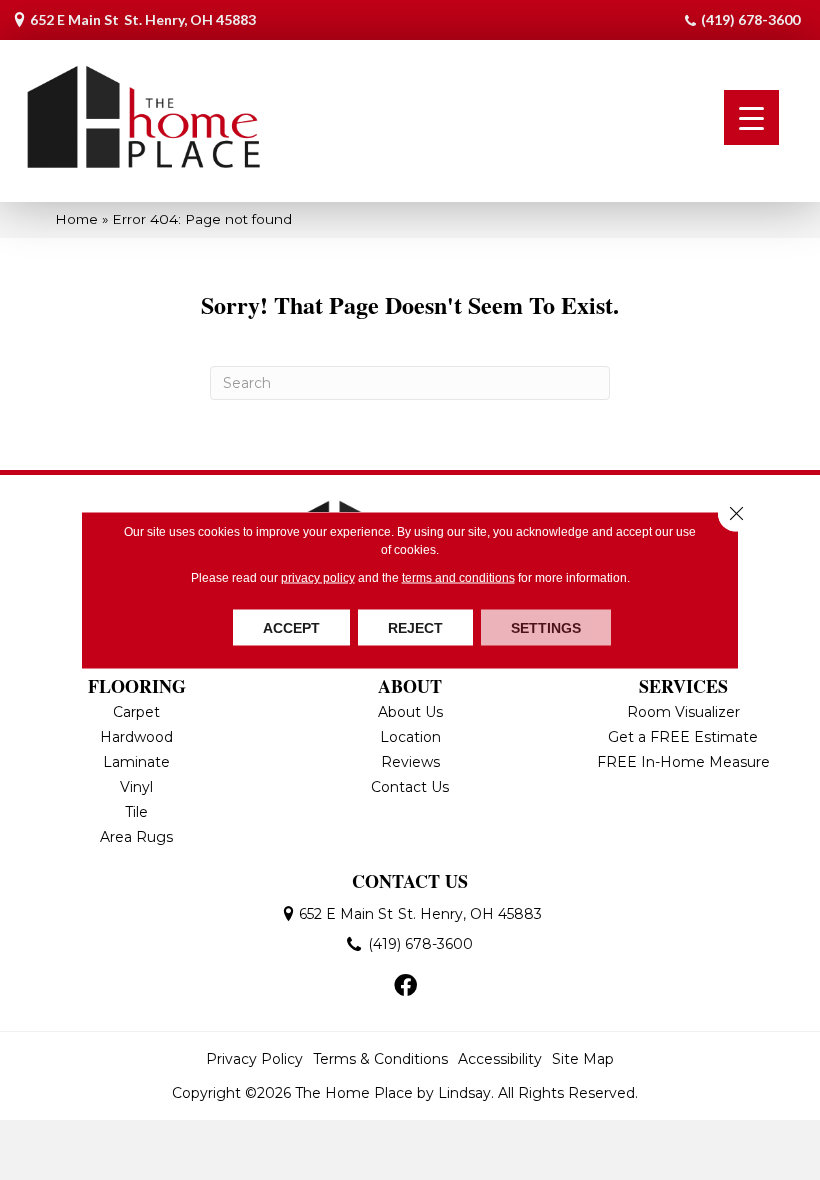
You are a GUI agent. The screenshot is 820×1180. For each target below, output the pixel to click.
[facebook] (405, 987)
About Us (410, 712)
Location (410, 737)
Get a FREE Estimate (683, 737)
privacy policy (318, 578)
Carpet (136, 712)
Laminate (136, 762)
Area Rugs (136, 837)
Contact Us (410, 787)
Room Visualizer (683, 712)
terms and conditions (458, 578)
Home (76, 219)
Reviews (410, 762)
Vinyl (136, 787)
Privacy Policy (254, 1059)
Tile (136, 812)
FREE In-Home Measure (683, 762)
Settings (546, 628)
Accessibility (500, 1059)
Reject (415, 628)
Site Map (583, 1059)
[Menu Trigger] (751, 117)
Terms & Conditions (380, 1059)
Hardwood (136, 737)
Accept (291, 628)
